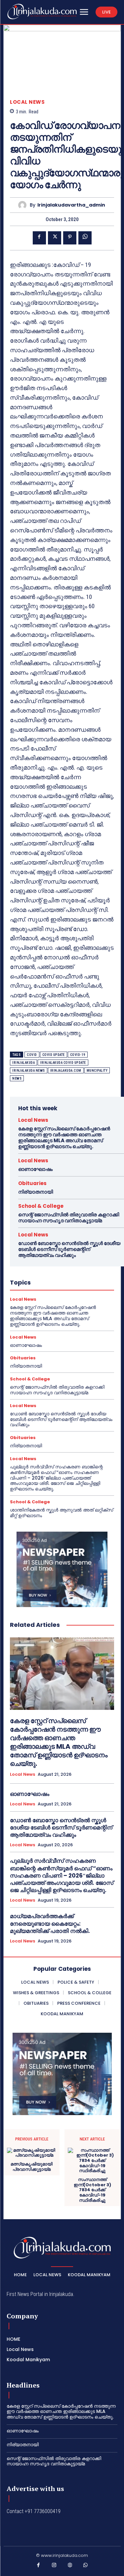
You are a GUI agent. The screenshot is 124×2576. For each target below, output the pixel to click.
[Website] (70, 2566)
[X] (55, 238)
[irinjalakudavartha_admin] (24, 205)
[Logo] (42, 12)
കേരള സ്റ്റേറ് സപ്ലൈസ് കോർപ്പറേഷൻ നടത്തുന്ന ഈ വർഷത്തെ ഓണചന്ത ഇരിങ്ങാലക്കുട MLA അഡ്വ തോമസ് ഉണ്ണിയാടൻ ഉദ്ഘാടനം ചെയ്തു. (64, 1137)
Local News (27, 102)
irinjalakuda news (29, 1071)
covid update (54, 1055)
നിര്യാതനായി (36, 1192)
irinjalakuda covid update (63, 1063)
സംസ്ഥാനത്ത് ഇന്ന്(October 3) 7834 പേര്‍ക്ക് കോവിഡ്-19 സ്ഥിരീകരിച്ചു (92, 2190)
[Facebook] (39, 238)
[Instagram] (54, 2566)
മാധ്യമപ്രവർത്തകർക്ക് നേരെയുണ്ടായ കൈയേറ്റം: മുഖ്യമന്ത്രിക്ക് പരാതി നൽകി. (50, 1923)
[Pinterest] (70, 238)
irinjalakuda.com (66, 1071)
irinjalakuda (23, 1063)
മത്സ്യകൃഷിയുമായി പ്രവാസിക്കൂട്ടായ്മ (32, 2167)
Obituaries (32, 1183)
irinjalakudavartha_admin (71, 205)
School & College (41, 1206)
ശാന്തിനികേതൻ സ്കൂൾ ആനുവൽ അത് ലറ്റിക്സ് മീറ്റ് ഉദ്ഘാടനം (62, 1513)
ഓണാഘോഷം (35, 1169)
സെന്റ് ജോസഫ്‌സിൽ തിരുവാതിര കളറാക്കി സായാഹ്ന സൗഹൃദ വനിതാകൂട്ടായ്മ (69, 1217)
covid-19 (78, 1055)
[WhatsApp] (85, 238)
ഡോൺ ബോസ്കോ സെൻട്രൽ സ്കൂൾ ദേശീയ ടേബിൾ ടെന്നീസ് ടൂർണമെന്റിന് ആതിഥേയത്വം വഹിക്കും (69, 1249)
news (17, 1078)
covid (32, 1055)
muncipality (97, 1071)
